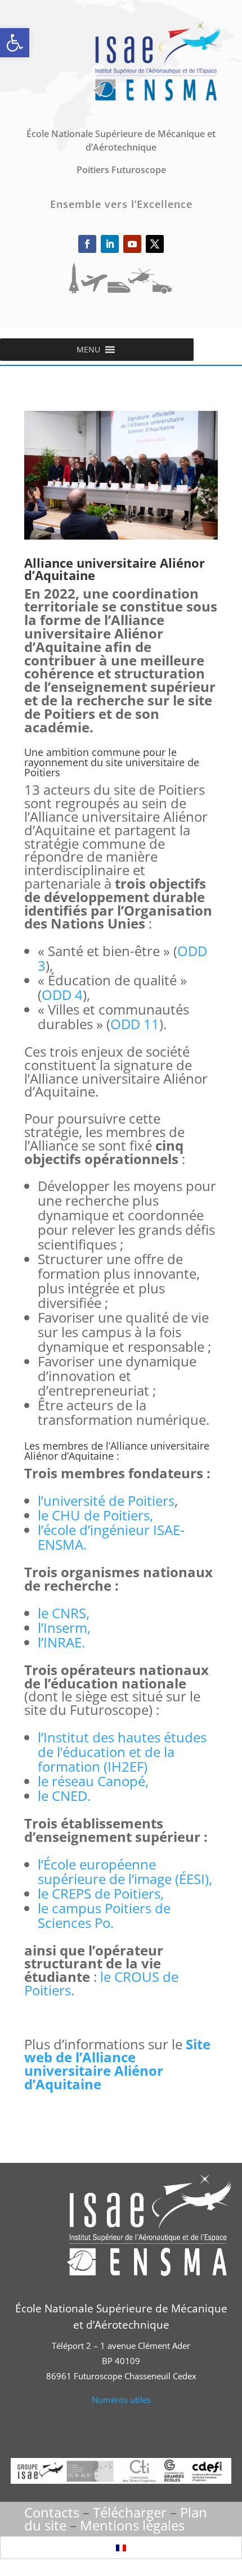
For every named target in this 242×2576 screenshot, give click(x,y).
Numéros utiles (121, 2400)
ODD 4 (62, 995)
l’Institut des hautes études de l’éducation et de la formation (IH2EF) (122, 1752)
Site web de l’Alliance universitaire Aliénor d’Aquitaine (117, 2064)
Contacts (52, 2512)
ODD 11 (135, 1024)
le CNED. (64, 1796)
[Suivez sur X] (155, 244)
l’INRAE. (61, 1642)
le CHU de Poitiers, (95, 1515)
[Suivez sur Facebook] (87, 244)
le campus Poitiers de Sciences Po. (104, 1915)
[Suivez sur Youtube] (132, 244)
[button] (15, 43)
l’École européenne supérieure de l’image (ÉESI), (125, 1871)
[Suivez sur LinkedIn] (110, 244)
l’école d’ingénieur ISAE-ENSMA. (111, 1537)
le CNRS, (64, 1613)
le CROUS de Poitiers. (101, 1983)
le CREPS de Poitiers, (101, 1893)
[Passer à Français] (121, 2548)
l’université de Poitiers (106, 1500)
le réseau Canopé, (93, 1781)
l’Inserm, (64, 1627)
